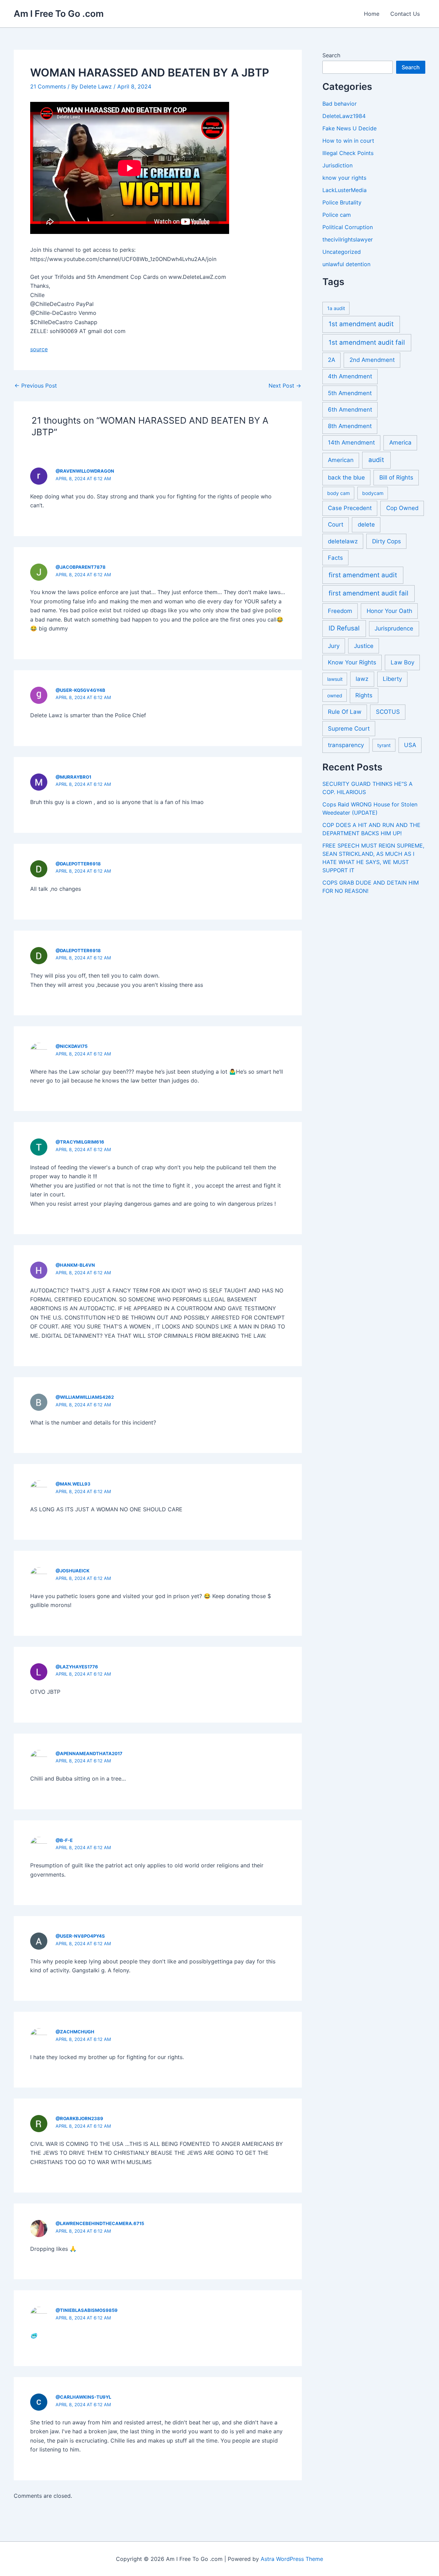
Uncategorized (342, 252)
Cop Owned (402, 508)
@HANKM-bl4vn (75, 1265)
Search (331, 55)
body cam (339, 493)
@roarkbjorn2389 (79, 2118)
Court (336, 524)
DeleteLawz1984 (344, 116)
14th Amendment (351, 442)
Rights (364, 695)
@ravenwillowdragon (85, 471)
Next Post (285, 386)
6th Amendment (350, 410)
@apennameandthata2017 (89, 1753)
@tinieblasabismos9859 (87, 2310)
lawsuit (335, 679)
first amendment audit (363, 575)
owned (335, 695)
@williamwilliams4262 (85, 1397)
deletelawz (343, 541)
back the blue (346, 477)
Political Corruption (348, 227)
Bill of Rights (396, 477)
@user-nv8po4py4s (80, 1936)
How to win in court (348, 141)
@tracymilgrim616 (80, 1142)
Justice (364, 646)
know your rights (344, 178)
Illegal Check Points (348, 153)
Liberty (392, 679)
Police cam (337, 215)
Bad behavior (340, 104)
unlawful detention (346, 264)
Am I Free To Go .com (59, 14)
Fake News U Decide (349, 128)
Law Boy (402, 662)
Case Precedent (350, 508)
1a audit (336, 308)
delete (366, 524)
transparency (346, 745)
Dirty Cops (387, 541)
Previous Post (36, 386)
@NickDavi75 (72, 1046)
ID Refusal (344, 628)
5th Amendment (350, 393)
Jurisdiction (337, 165)
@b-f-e (64, 1840)
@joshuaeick (73, 1571)
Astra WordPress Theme (292, 2559)
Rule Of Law (345, 712)
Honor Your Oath (389, 611)
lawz (362, 679)
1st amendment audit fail (367, 342)
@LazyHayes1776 (77, 1667)
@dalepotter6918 (78, 864)
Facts (335, 558)
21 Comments (48, 86)
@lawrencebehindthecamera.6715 (100, 2223)
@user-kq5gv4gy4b (80, 690)
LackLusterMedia (345, 190)
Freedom (340, 611)
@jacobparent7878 (81, 567)
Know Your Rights (352, 662)
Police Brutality (342, 202)
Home (372, 14)
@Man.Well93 (73, 1484)
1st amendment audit (361, 324)
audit (376, 460)
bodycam (373, 493)
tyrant (384, 745)
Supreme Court (349, 729)
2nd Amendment (372, 360)
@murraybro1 (73, 777)
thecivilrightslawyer (348, 239)
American (341, 460)
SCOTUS (388, 712)
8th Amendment (350, 426)
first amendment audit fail (369, 593)
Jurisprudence (394, 628)
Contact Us (405, 14)
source (39, 349)
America (400, 442)
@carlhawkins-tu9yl (83, 2397)
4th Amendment (350, 376)
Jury (334, 646)
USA (410, 745)
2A (331, 360)
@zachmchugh (75, 2032)
